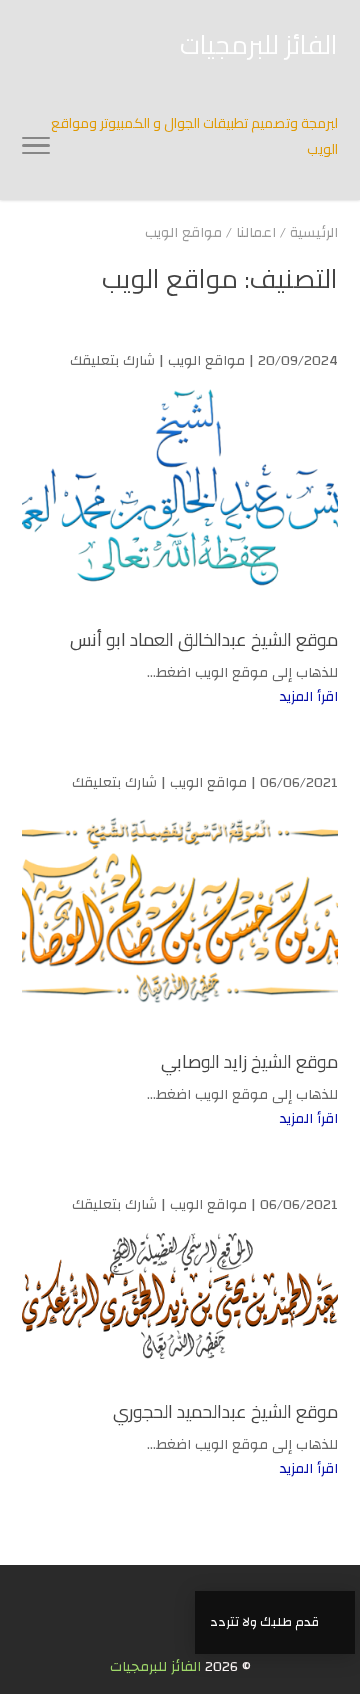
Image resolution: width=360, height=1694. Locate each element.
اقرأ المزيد (309, 697)
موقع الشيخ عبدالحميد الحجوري (225, 1411)
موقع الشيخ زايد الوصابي (249, 1061)
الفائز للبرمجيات (155, 1667)
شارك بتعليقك (112, 361)
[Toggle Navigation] (36, 150)
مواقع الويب (206, 361)
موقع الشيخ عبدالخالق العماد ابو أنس (204, 639)
